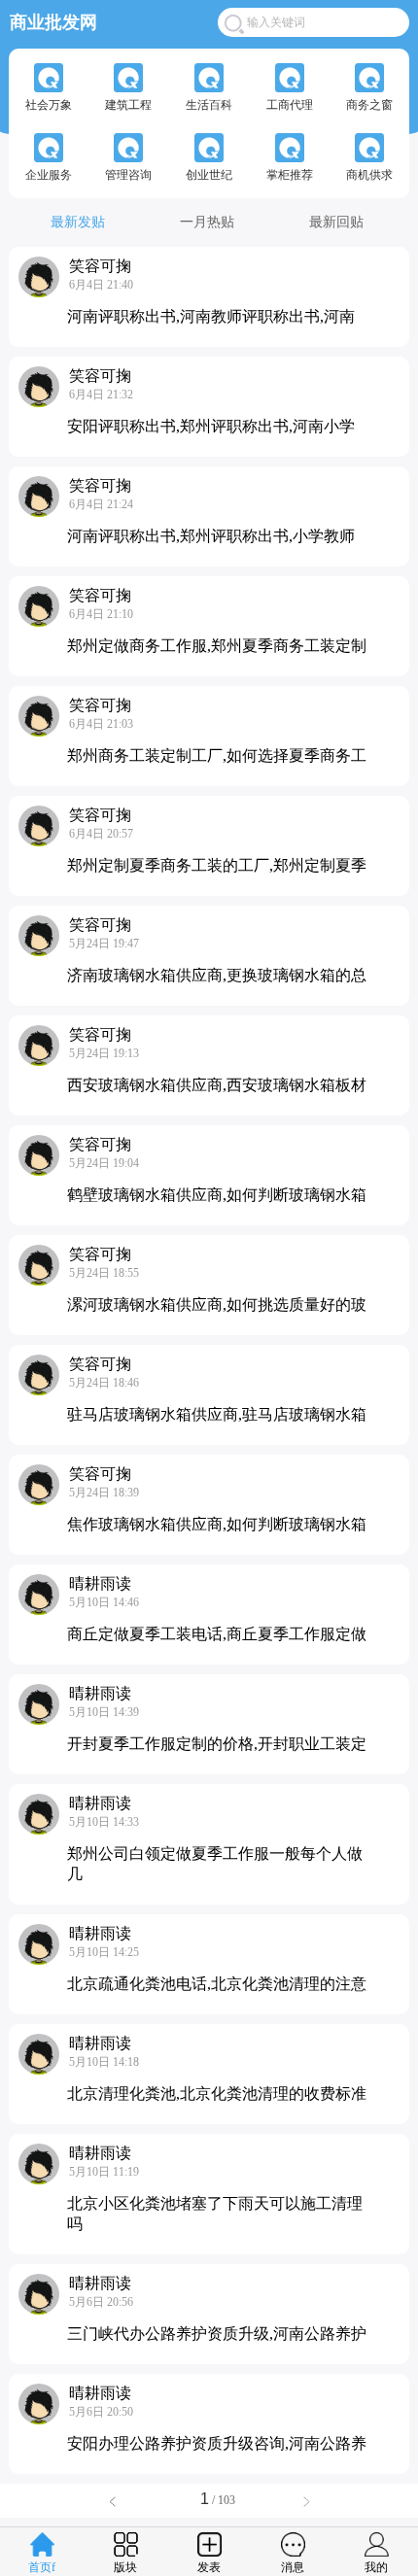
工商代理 (290, 105)
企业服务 (49, 175)
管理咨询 (128, 175)
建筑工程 (128, 105)
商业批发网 (53, 21)
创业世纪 (209, 175)
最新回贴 (336, 222)
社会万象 (49, 105)
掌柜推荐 (290, 175)
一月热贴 (207, 222)
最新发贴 (78, 222)
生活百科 (209, 105)
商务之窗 (369, 105)
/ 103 (222, 2500)
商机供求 (369, 175)
